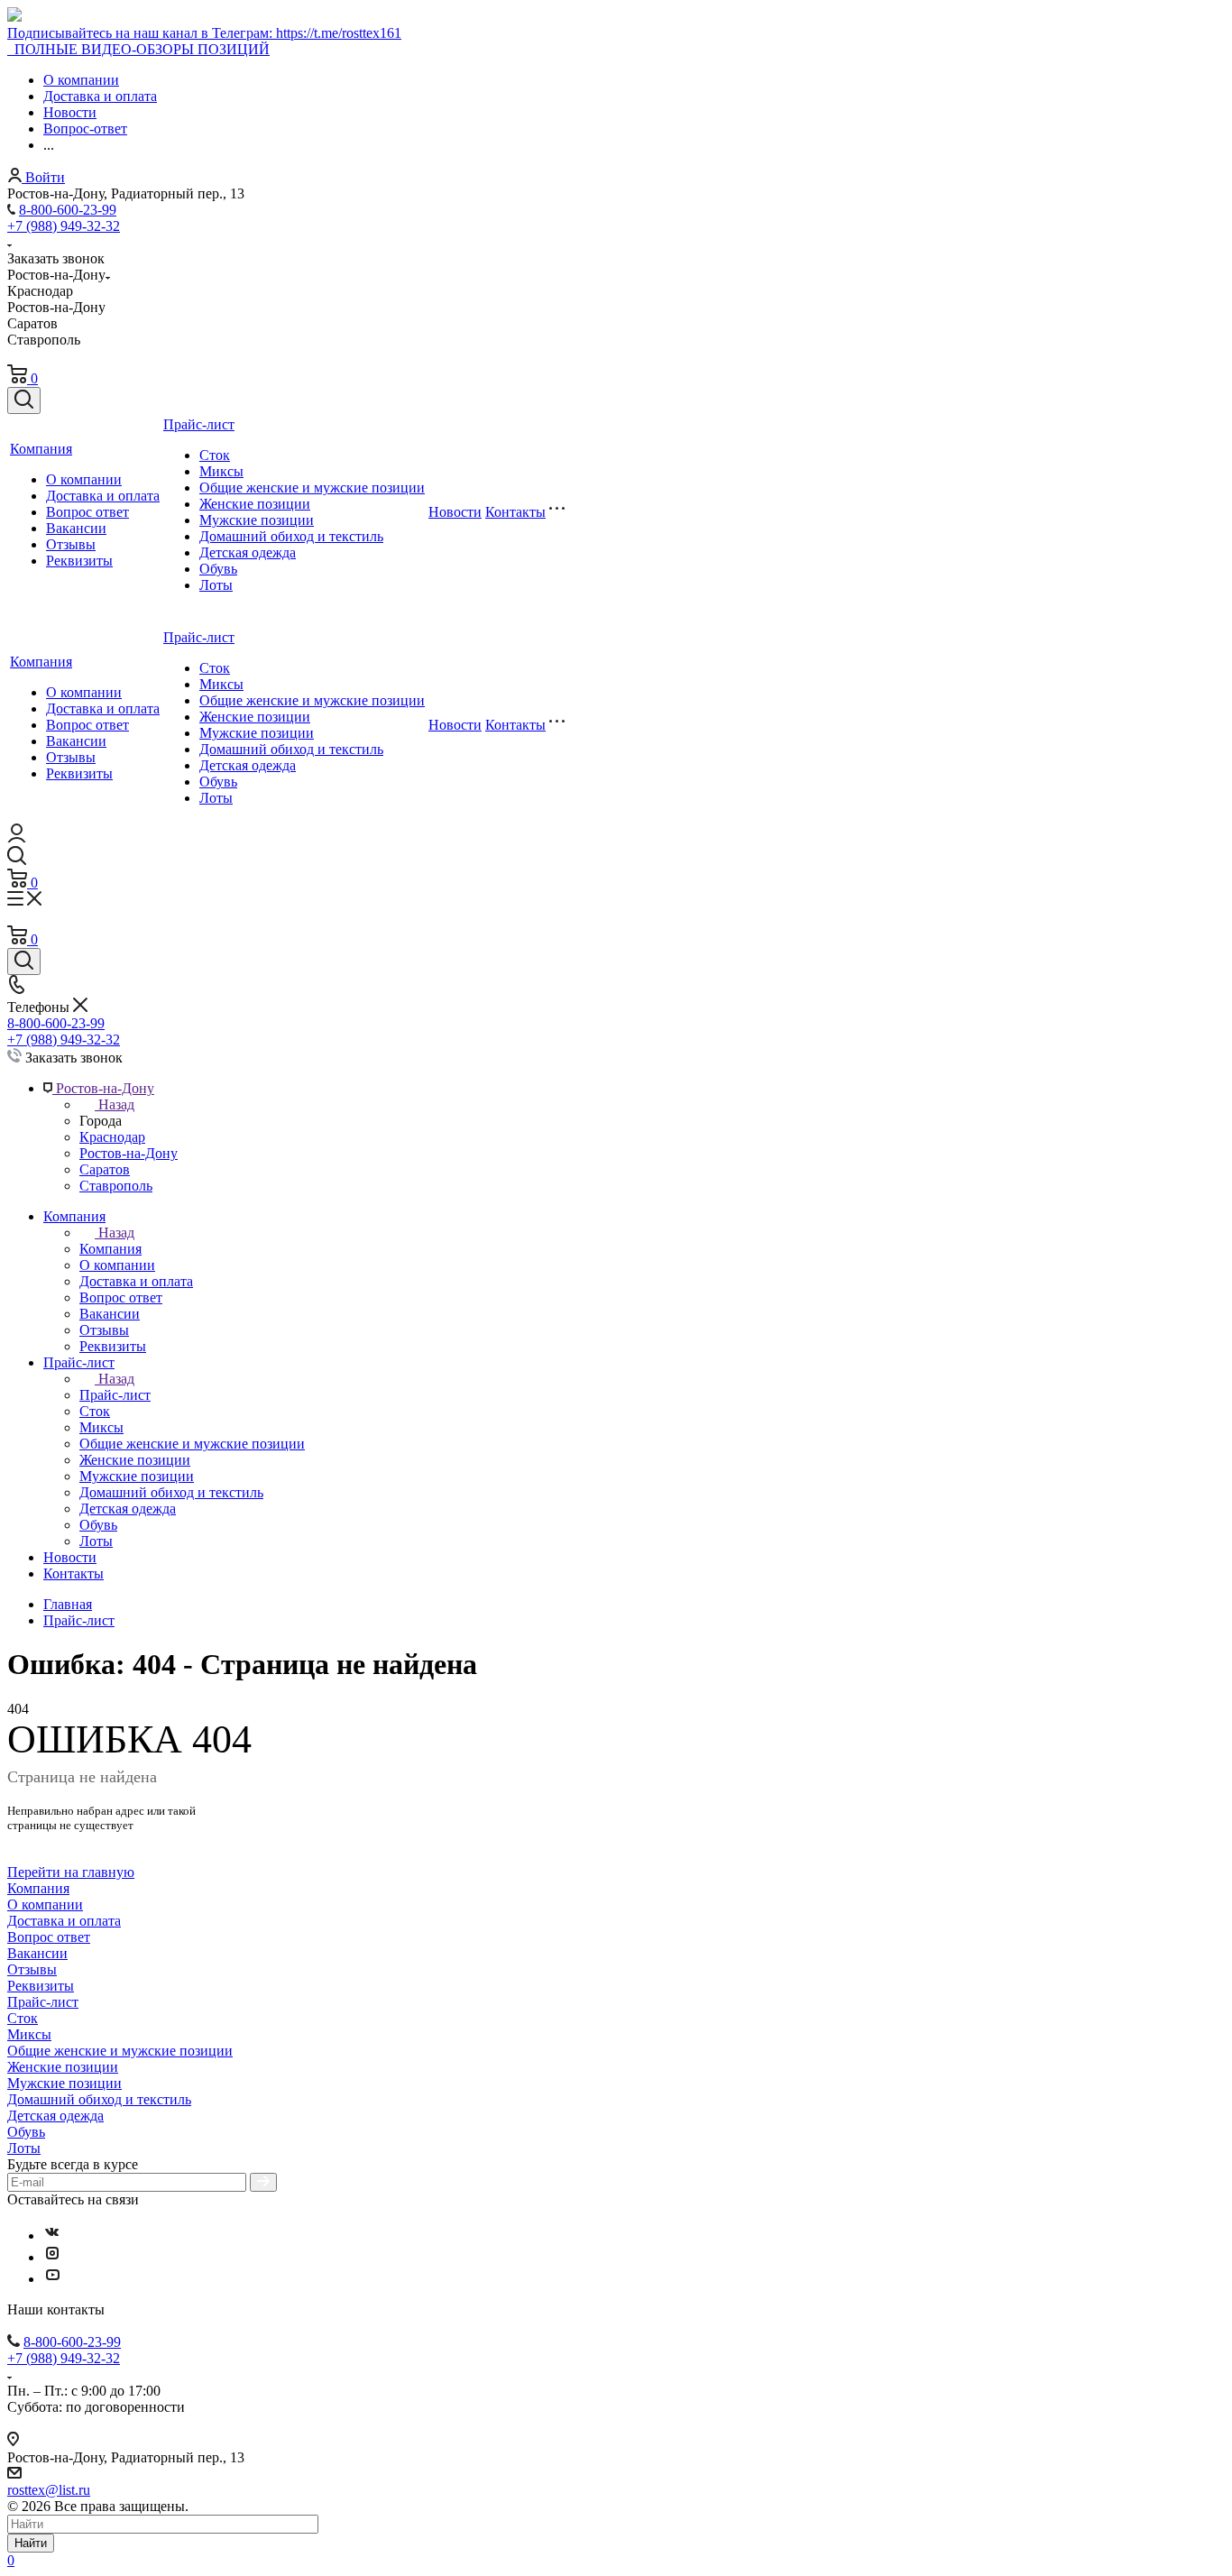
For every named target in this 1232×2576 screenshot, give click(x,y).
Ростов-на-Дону (129, 1153)
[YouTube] (52, 2279)
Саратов (105, 1169)
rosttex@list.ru (49, 2490)
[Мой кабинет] (17, 837)
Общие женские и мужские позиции (312, 488)
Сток (215, 455)
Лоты (216, 585)
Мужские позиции (257, 520)
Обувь (218, 569)
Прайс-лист (199, 424)
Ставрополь (116, 1186)
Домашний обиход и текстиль (291, 536)
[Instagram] (52, 2257)
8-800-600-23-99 (68, 210)
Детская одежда (248, 552)
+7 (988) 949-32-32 (64, 226)
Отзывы (71, 544)
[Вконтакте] (52, 2236)
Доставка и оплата (103, 496)
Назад (116, 1104)
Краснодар (112, 1137)
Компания (41, 449)
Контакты (515, 512)
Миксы (221, 471)
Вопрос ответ (87, 512)
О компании (84, 479)
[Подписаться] (263, 2182)
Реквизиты (79, 561)
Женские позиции (255, 504)
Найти (31, 2543)
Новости (455, 512)
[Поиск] (24, 400)
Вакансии (76, 528)
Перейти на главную (71, 1872)
